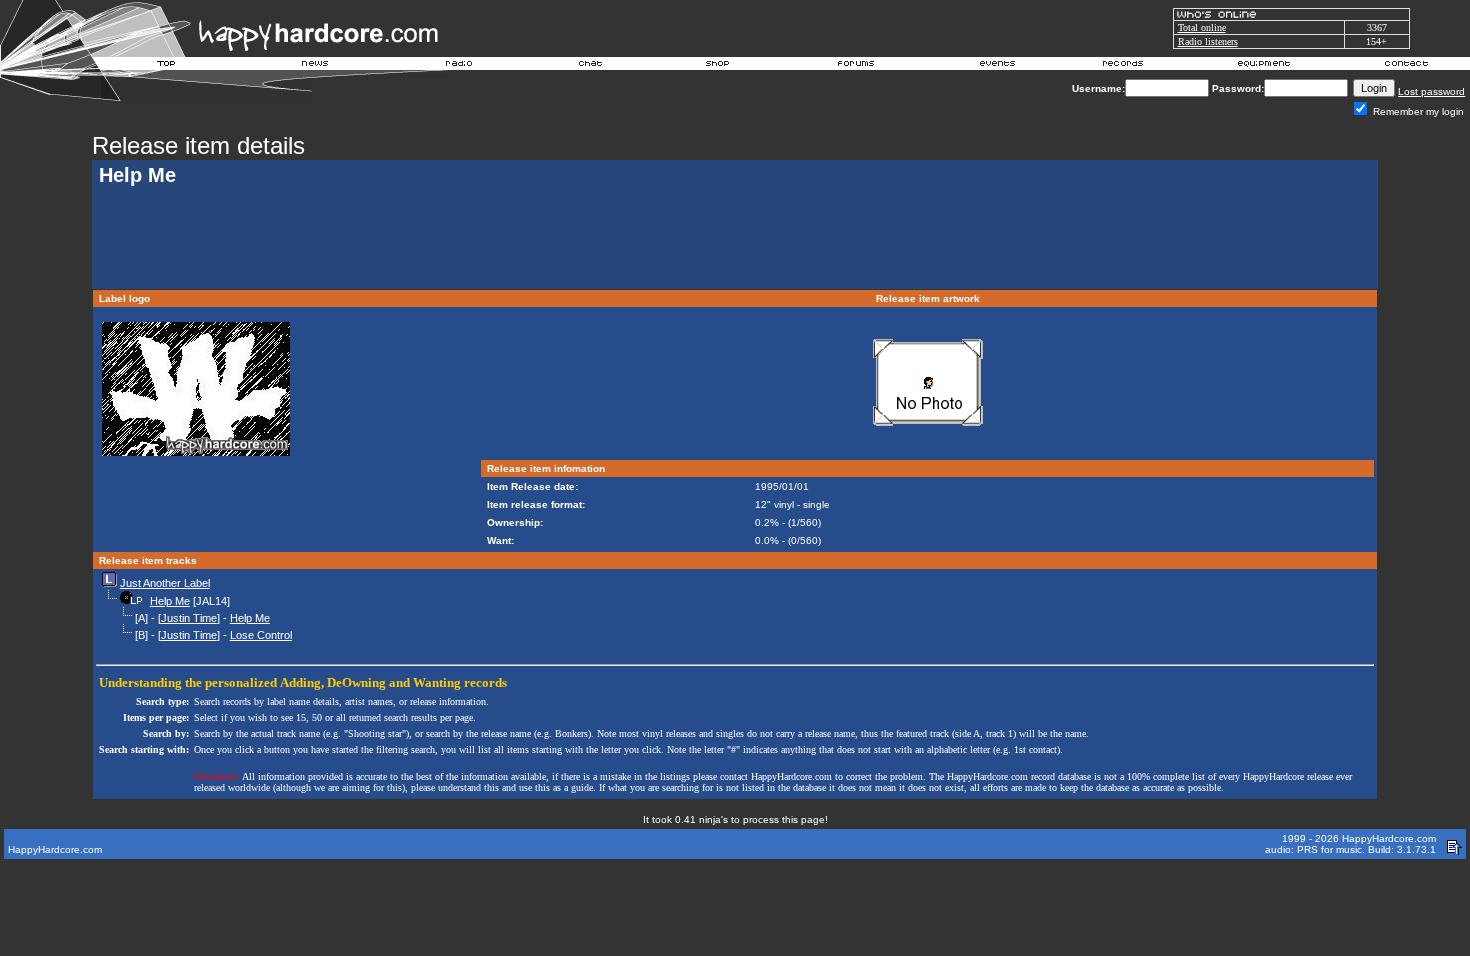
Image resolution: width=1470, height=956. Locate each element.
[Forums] (856, 66)
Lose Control (261, 635)
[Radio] (460, 66)
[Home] (167, 66)
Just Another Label (165, 583)
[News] (313, 66)
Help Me (170, 601)
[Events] (997, 66)
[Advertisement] (735, 240)
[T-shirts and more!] (717, 66)
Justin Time (189, 618)
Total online (1202, 27)
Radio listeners (1208, 41)
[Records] (1123, 66)
